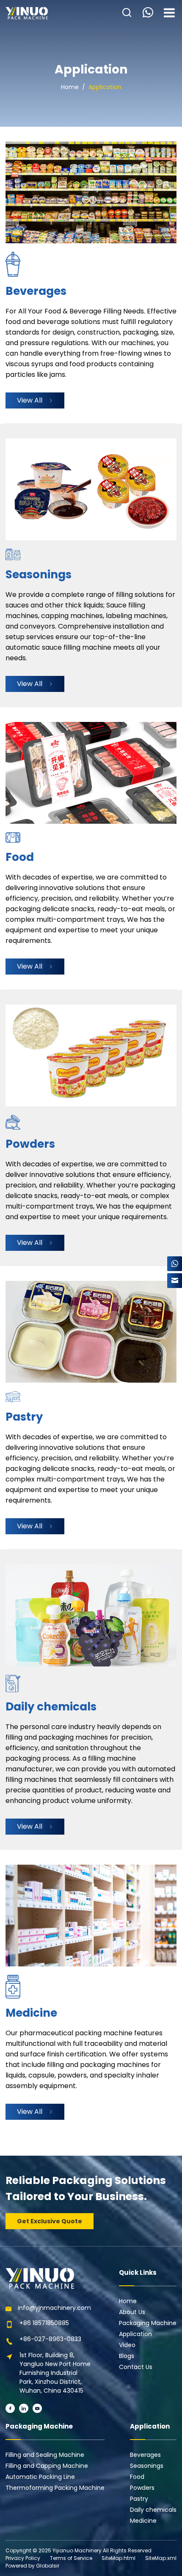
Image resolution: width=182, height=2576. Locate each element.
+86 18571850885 (44, 2323)
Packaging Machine (148, 2323)
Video (127, 2345)
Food (137, 2477)
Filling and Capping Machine (47, 2466)
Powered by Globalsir (32, 2566)
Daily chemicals (153, 2510)
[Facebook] (10, 2408)
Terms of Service (71, 2558)
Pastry (139, 2499)
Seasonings (147, 2466)
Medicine (143, 2521)
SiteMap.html (119, 2558)
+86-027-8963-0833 (50, 2339)
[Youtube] (37, 2408)
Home (70, 87)
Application (105, 87)
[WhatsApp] (175, 1264)
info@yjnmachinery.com (54, 2308)
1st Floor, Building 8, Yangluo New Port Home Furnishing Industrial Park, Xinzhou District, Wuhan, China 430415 (55, 2373)
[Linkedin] (24, 2408)
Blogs (127, 2356)
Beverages (145, 2455)
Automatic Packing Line (40, 2477)
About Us (132, 2312)
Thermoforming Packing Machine (55, 2488)
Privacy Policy (23, 2558)
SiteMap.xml (161, 2558)
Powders (142, 2488)
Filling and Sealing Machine (45, 2455)
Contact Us (136, 2367)
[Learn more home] (27, 13)
